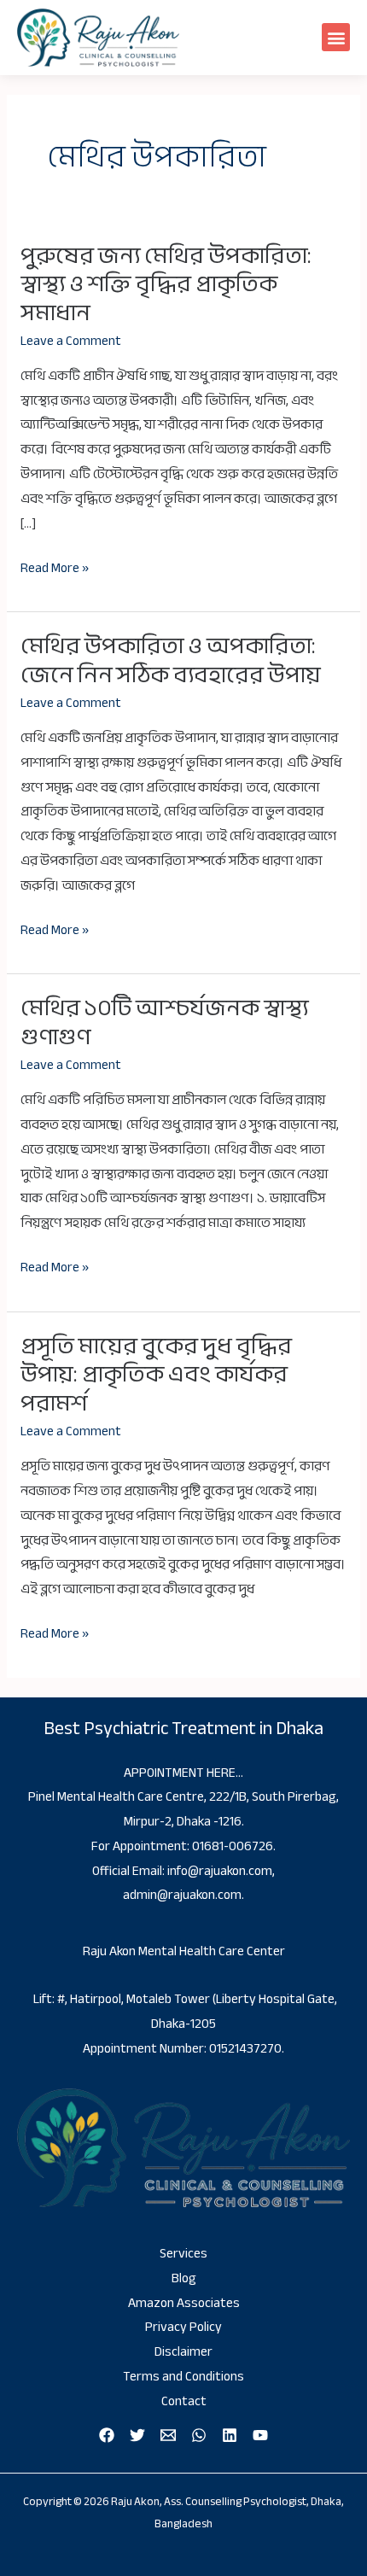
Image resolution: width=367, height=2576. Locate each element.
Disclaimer (183, 2352)
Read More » (55, 569)
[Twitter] (137, 2435)
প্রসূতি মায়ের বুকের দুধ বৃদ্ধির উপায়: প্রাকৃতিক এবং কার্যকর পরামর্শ (156, 1375)
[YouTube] (260, 2435)
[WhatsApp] (199, 2435)
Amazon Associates (184, 2303)
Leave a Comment (71, 341)
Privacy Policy (183, 2327)
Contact (184, 2401)
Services (183, 2254)
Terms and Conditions (183, 2377)
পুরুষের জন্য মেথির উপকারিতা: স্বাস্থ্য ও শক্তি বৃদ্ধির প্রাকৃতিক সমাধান (166, 284)
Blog (184, 2278)
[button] (336, 37)
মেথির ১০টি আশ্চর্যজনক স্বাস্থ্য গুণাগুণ (164, 1022)
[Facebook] (107, 2435)
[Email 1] (168, 2435)
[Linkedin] (230, 2435)
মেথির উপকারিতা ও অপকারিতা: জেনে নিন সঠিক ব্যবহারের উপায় (171, 660)
